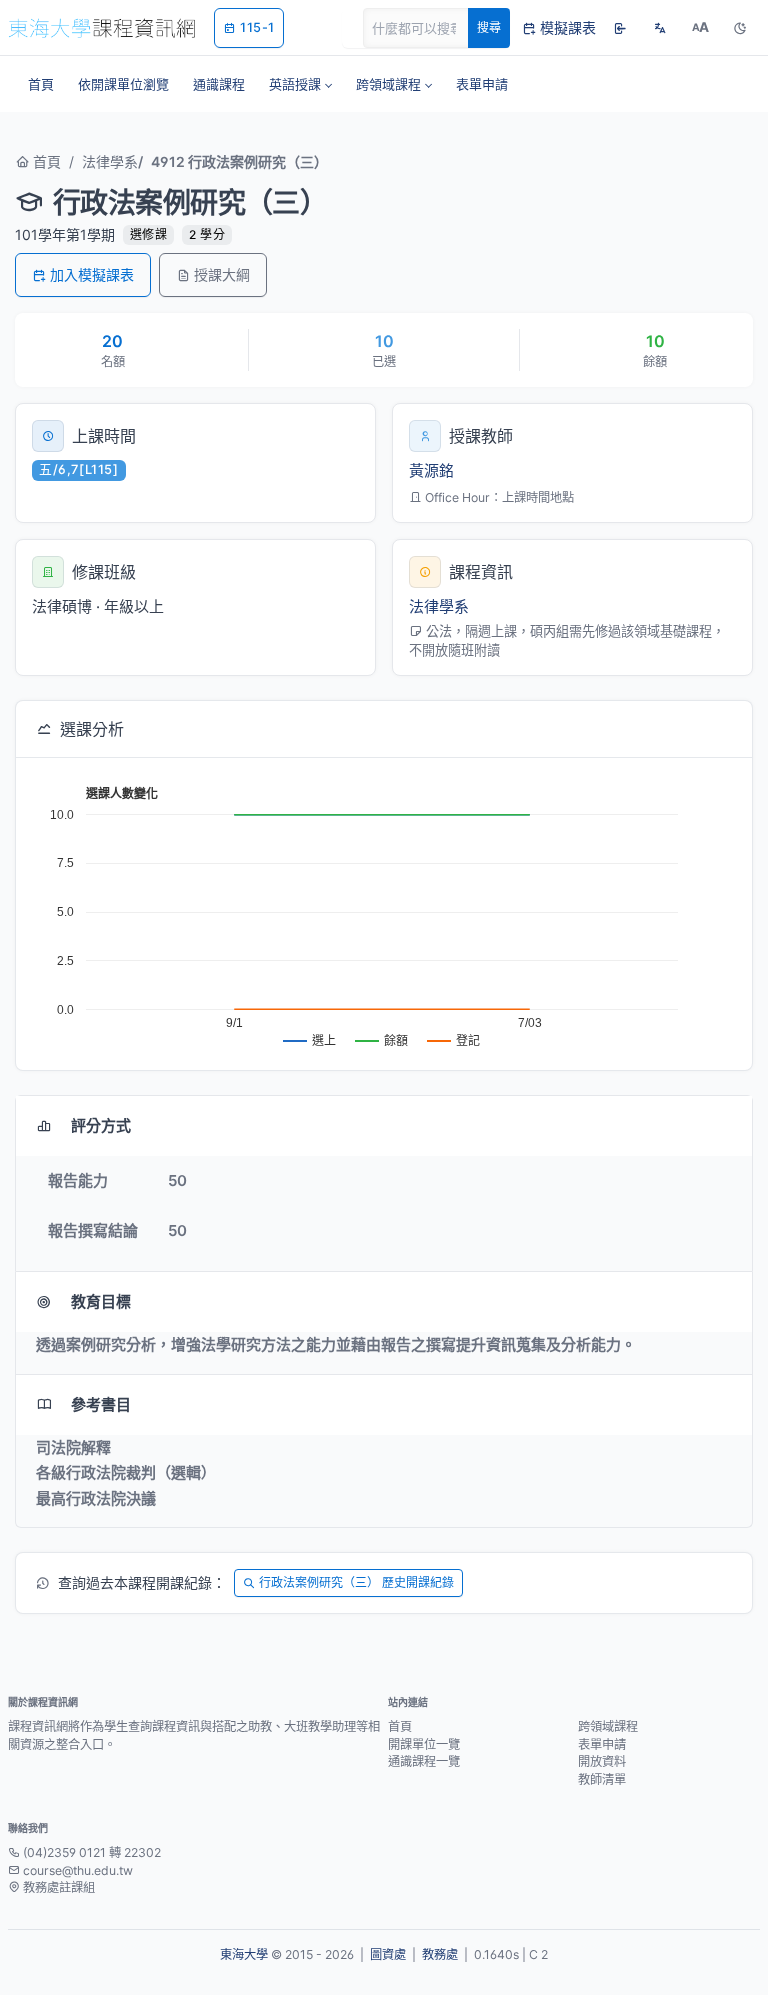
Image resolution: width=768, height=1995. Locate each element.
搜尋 (489, 27)
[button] (300, 84)
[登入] (620, 28)
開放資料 (602, 1761)
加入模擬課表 (92, 274)
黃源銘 (431, 470)
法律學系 (110, 161)
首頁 (45, 161)
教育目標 (101, 1301)
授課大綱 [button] (222, 274)
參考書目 (101, 1404)
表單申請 (602, 1744)
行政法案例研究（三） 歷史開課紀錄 (356, 1582)
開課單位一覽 (424, 1744)
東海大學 (244, 1954)
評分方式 (101, 1125)
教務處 (440, 1954)
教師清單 (602, 1779)
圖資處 (388, 1954)
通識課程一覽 (424, 1761)
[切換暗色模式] (740, 28)
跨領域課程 (608, 1726)
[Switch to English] (660, 28)
